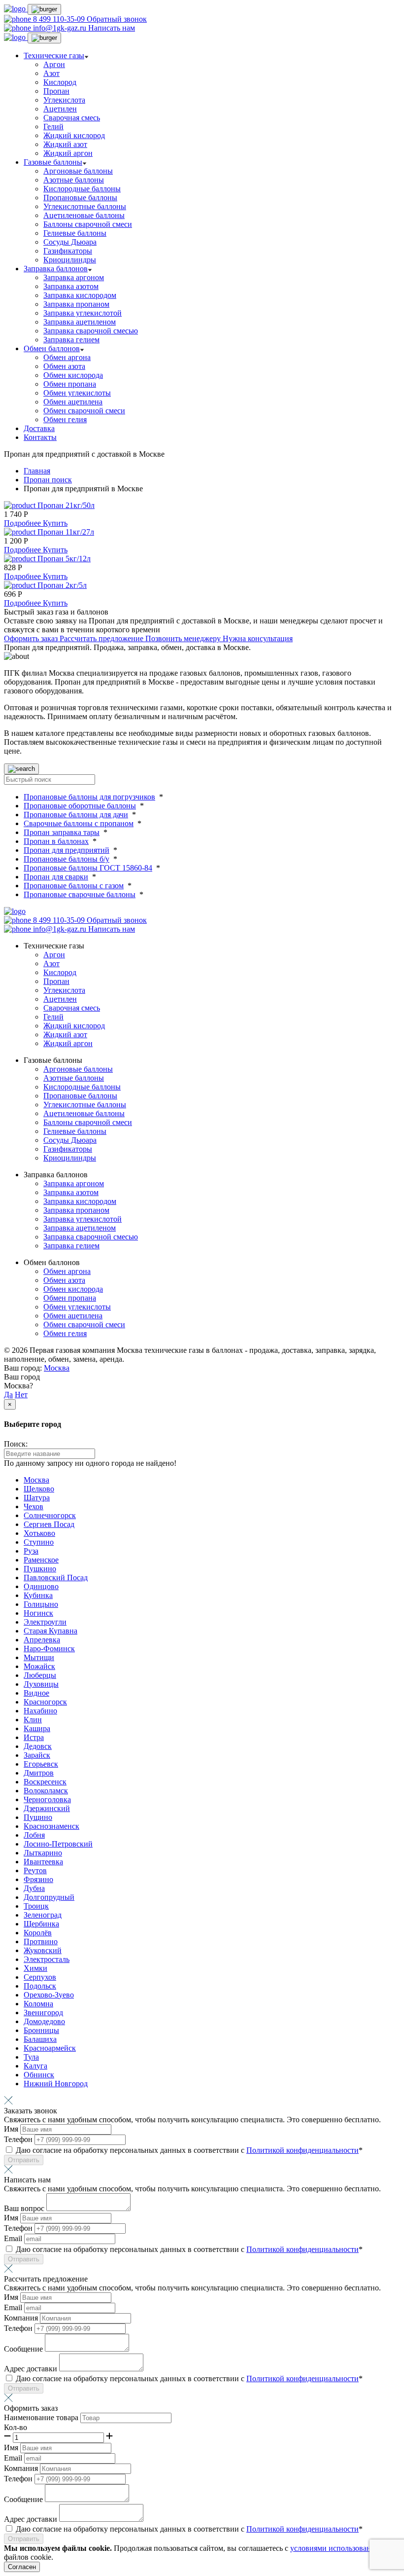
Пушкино (40, 1569)
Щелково (39, 1489)
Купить (55, 523)
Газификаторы (68, 251)
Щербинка (41, 1924)
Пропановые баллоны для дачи (76, 815)
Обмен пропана (70, 384)
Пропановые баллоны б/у (67, 859)
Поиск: (16, 1444)
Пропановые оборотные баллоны (80, 806)
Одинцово (41, 1586)
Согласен (22, 2567)
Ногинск (38, 1613)
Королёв (38, 1933)
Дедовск (38, 1746)
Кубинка (38, 1595)
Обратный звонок (117, 19)
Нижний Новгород (56, 2084)
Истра (34, 1737)
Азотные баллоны (74, 180)
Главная (37, 471)
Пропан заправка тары (62, 832)
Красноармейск (50, 2048)
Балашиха (40, 2039)
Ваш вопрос (25, 2208)
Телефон (19, 2139)
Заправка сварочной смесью (91, 331)
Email (14, 2238)
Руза (31, 1551)
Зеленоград (43, 1915)
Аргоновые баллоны (78, 171)
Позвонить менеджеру (184, 638)
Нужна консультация (258, 638)
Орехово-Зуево (49, 1995)
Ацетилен (60, 109)
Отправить (24, 2160)
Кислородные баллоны (82, 189)
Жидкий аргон (68, 153)
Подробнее (23, 523)
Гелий (53, 127)
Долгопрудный (49, 1897)
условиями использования (335, 2548)
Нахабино (40, 1711)
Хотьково (39, 1533)
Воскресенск (45, 1782)
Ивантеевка (43, 1862)
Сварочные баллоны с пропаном (79, 823)
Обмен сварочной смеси (84, 411)
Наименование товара (42, 2417)
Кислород (60, 82)
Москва (57, 1368)
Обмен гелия (65, 419)
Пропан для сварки (56, 877)
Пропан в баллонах (56, 841)
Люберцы (40, 1675)
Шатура (37, 1498)
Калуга (35, 2066)
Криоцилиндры (70, 260)
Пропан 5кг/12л (64, 559)
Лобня (34, 1835)
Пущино (38, 1817)
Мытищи (39, 1657)
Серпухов (40, 1977)
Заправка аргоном (74, 277)
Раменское (41, 1560)
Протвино (41, 1941)
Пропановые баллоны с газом (74, 886)
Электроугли (45, 1622)
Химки (35, 1968)
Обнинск (39, 2075)
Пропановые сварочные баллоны (80, 894)
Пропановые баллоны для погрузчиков (89, 797)
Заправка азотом (71, 286)
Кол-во (16, 2427)
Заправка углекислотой (83, 313)
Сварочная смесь (72, 118)
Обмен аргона (67, 357)
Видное (36, 1693)
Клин (33, 1720)
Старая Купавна (50, 1631)
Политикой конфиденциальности (303, 2150)
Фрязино (38, 1879)
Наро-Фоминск (49, 1649)
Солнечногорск (50, 1515)
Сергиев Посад (49, 1524)
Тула (31, 2057)
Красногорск (45, 1702)
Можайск (39, 1666)
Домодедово (44, 2021)
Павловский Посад (56, 1578)
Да (8, 1395)
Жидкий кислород (74, 135)
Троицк (36, 1906)
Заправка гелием (71, 340)
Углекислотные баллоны (85, 206)
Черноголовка (47, 1799)
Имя (12, 2129)
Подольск (40, 1986)
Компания (22, 2318)
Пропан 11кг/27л (66, 532)
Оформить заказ (32, 638)
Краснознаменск (51, 1826)
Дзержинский (47, 1808)
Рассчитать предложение (102, 638)
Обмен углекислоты (77, 393)
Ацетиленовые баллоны (84, 215)
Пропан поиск (48, 480)
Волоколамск (46, 1791)
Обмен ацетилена (73, 402)
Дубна (34, 1888)
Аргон (54, 64)
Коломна (38, 2004)
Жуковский (43, 1950)
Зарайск (37, 1755)
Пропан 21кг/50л (66, 505)
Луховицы (41, 1684)
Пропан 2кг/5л (62, 585)
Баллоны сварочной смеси (88, 224)
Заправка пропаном (76, 304)
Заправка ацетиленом (80, 322)
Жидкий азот (65, 144)
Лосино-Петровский (58, 1844)
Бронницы (41, 2030)
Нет (21, 1395)
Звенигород (43, 2013)
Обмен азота (64, 366)
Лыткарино (43, 1853)
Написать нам (112, 28)
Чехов (34, 1506)
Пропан (56, 91)
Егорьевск (41, 1764)
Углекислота (64, 100)
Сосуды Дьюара (70, 242)
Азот (51, 73)
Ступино (39, 1542)
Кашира (37, 1728)
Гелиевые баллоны (75, 233)
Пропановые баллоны (80, 198)
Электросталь (47, 1959)
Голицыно (41, 1604)
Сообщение (24, 2349)
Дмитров (39, 1773)
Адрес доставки (32, 2369)
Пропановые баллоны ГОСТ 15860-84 (88, 868)
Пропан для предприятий (67, 850)
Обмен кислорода (73, 375)
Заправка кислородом (80, 295)
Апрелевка (42, 1640)
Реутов (35, 1870)
